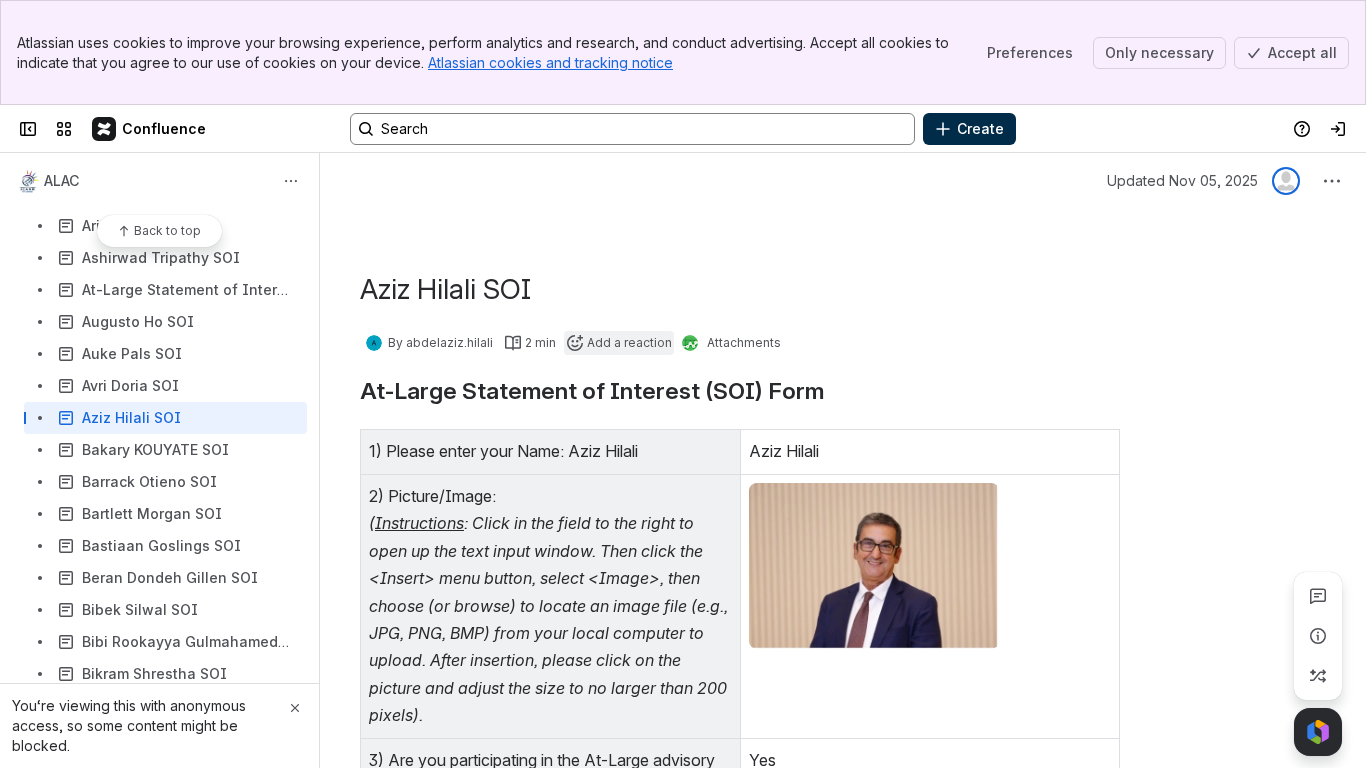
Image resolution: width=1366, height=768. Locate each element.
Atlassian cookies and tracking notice (550, 62)
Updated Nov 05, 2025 (1182, 180)
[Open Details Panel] (1318, 636)
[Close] (295, 708)
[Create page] (1318, 676)
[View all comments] (1318, 596)
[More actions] (291, 181)
